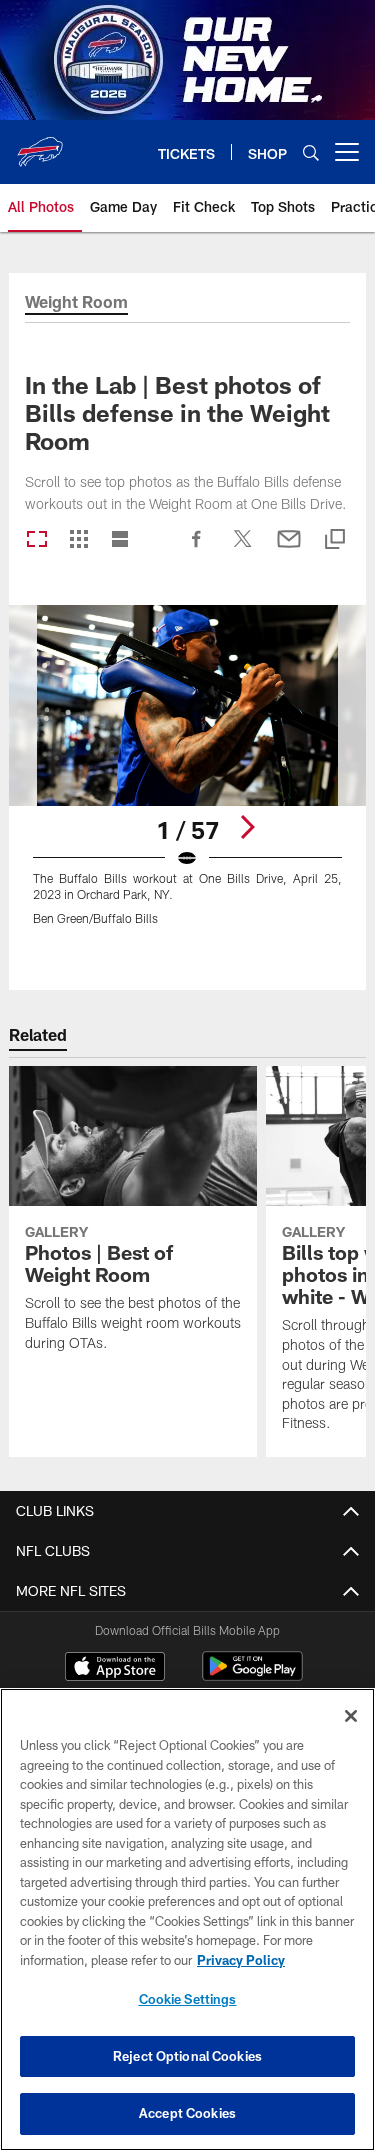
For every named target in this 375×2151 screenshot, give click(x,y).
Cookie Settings (188, 1999)
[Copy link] (335, 540)
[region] (187, 1919)
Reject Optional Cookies (187, 2056)
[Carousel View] (37, 540)
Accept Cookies (187, 2113)
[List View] (120, 540)
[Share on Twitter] (243, 549)
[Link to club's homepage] (40, 144)
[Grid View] (78, 540)
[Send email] (289, 549)
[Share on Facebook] (197, 549)
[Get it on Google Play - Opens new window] (252, 1676)
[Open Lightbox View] (187, 777)
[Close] (351, 1716)
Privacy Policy (241, 1960)
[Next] (247, 827)
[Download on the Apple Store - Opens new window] (115, 1669)
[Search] (311, 152)
